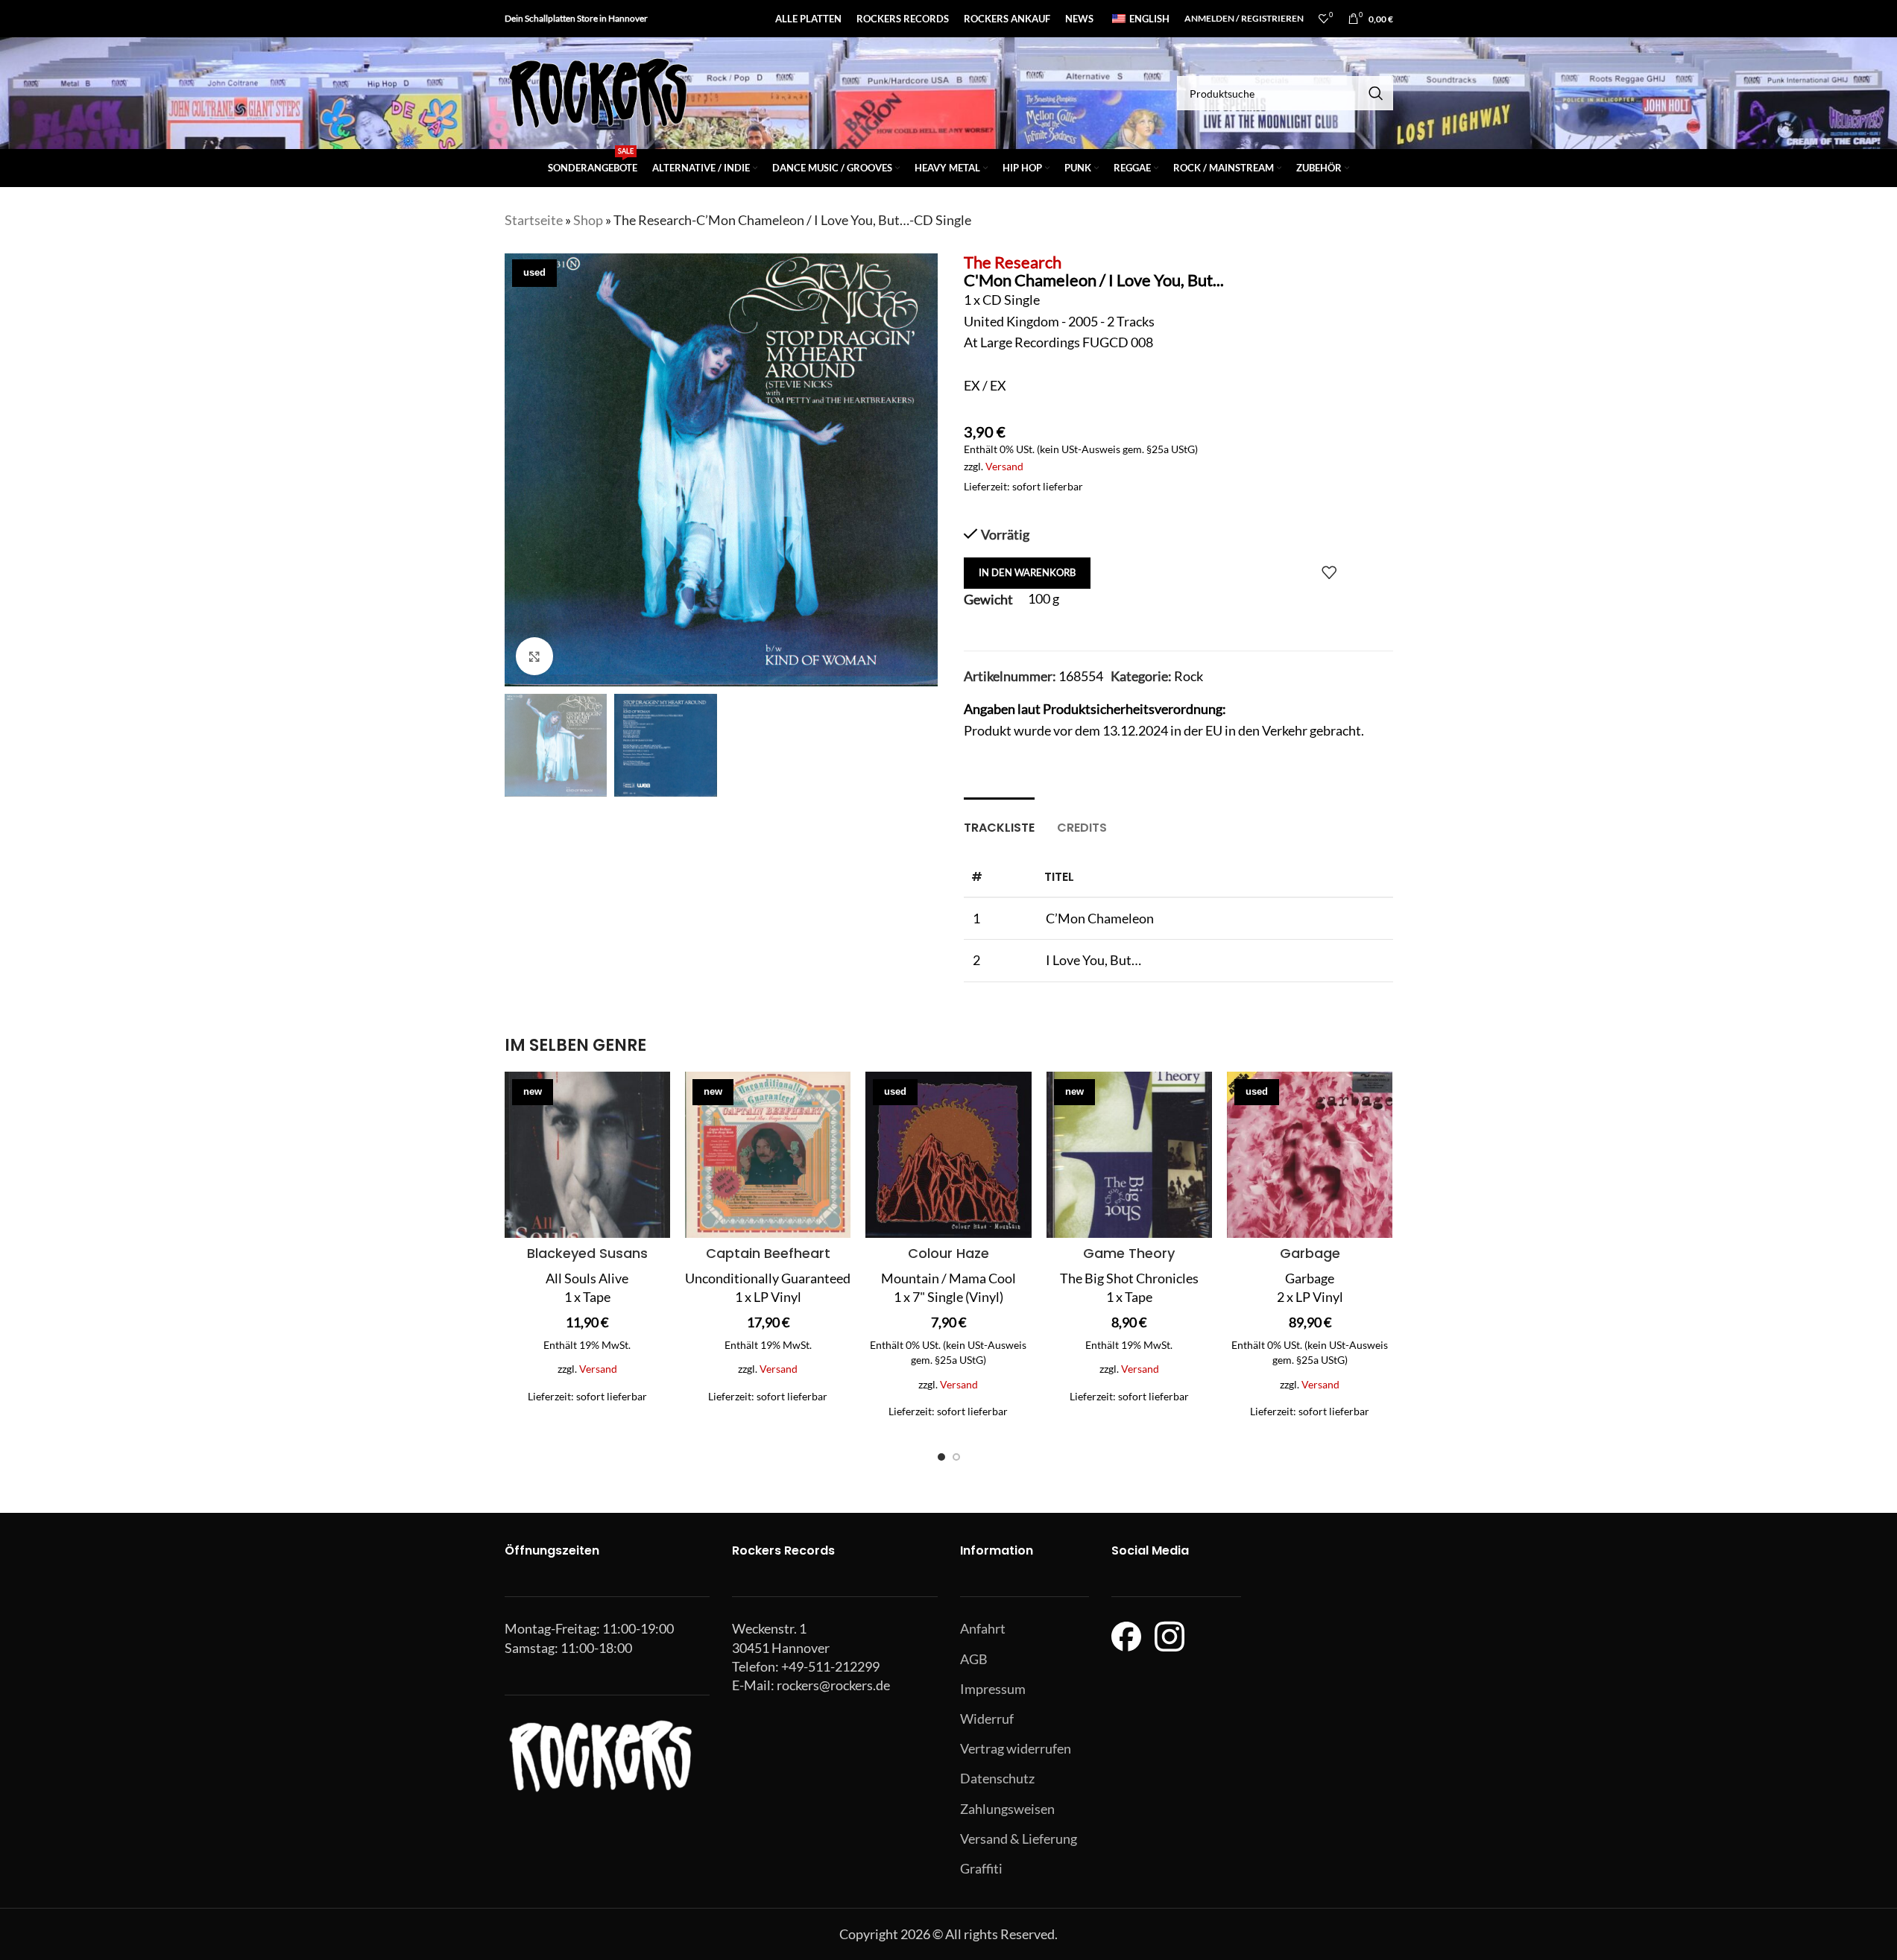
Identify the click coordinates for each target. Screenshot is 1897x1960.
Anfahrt (983, 1628)
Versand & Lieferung (1019, 1839)
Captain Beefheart (768, 1253)
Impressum (993, 1689)
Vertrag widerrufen (1016, 1748)
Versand (1004, 466)
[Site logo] (598, 92)
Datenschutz (997, 1778)
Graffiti (981, 1868)
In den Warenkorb (1027, 572)
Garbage (1310, 1253)
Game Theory (1129, 1253)
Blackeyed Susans (587, 1253)
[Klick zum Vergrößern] (534, 656)
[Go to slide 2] (956, 1457)
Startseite (534, 220)
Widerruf (987, 1719)
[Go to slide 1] (941, 1457)
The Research (1013, 262)
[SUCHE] (1376, 93)
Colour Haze (948, 1253)
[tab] (999, 820)
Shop (588, 220)
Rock (1189, 676)
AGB (974, 1659)
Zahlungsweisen (1007, 1809)
